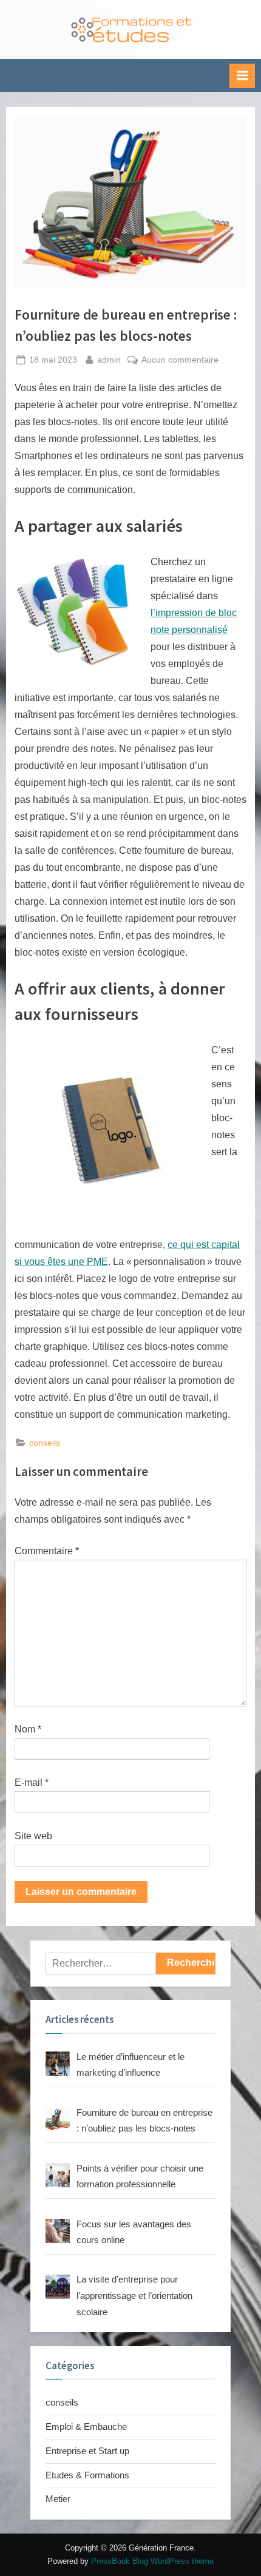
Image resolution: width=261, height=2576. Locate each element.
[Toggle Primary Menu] (242, 76)
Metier (58, 2499)
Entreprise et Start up (87, 2451)
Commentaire (47, 1551)
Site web (33, 1836)
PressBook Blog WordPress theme (152, 2561)
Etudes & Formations (87, 2475)
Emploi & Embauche (86, 2427)
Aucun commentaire (180, 361)
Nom (28, 1729)
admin (109, 360)
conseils (45, 1443)
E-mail (32, 1783)
